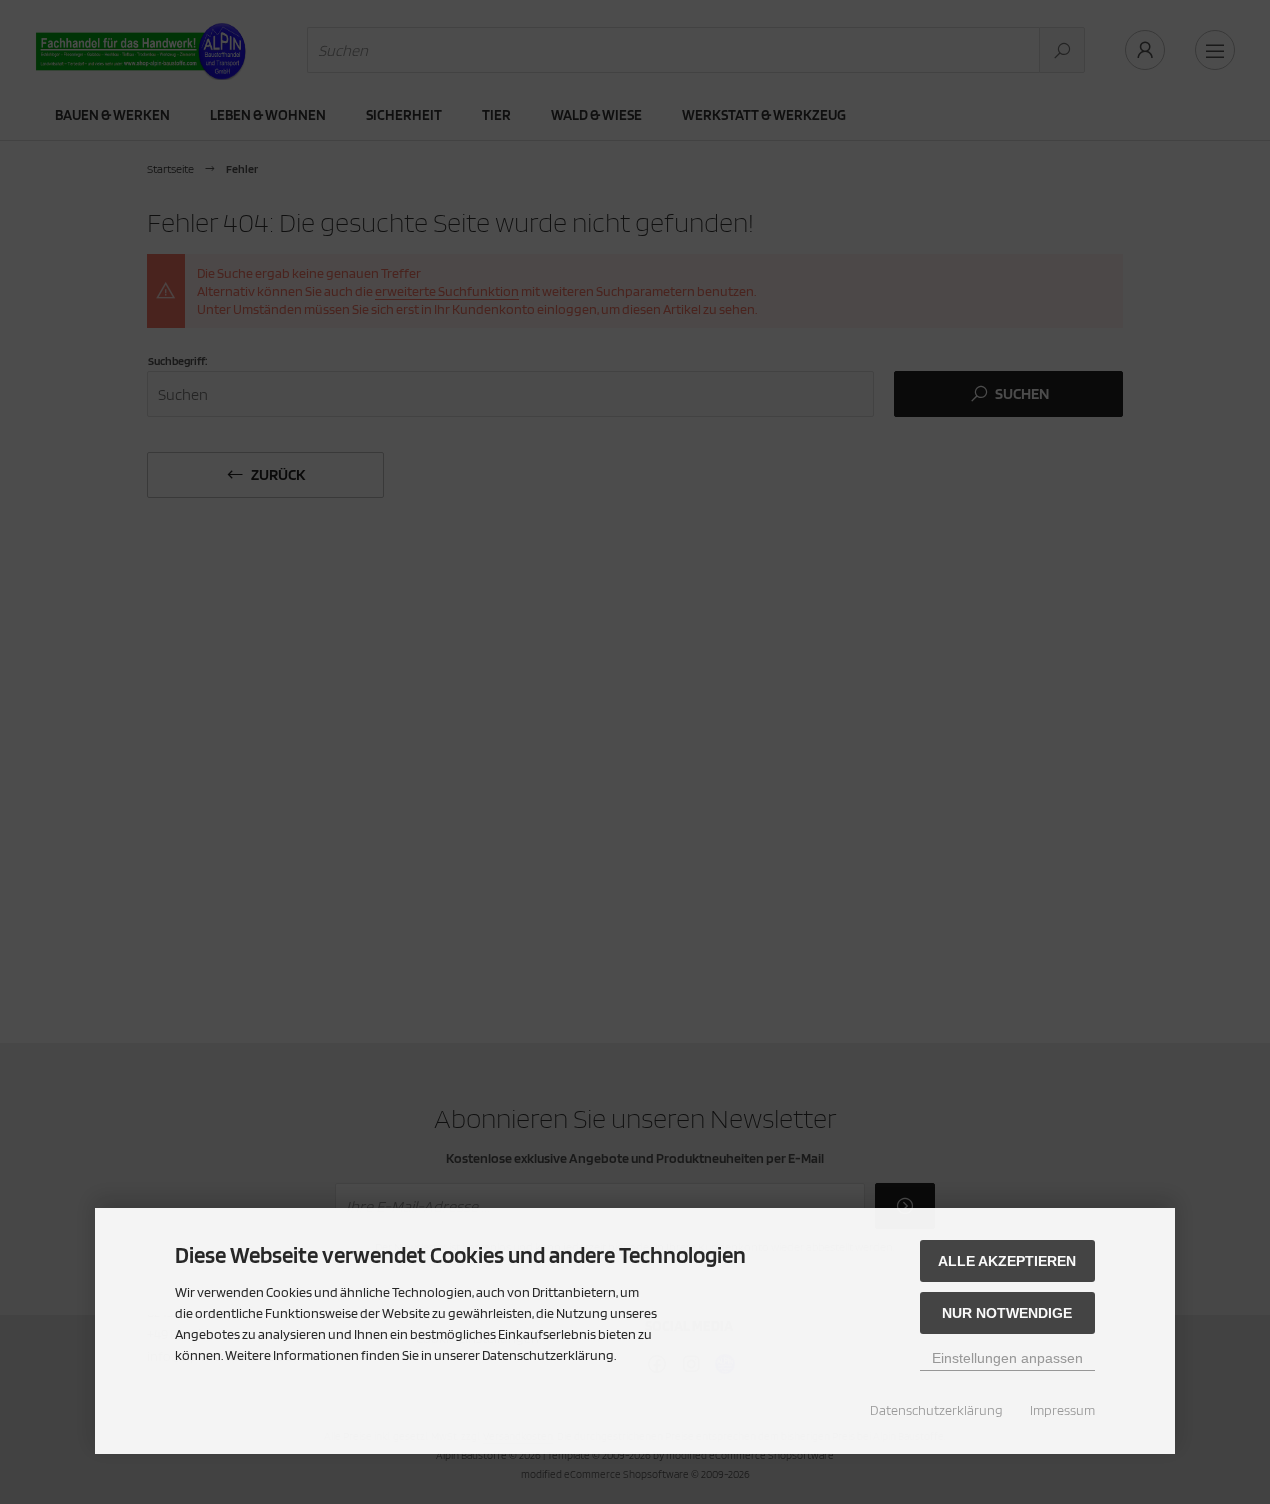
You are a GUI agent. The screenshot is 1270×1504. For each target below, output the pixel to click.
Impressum (1062, 1410)
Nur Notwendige (1007, 1313)
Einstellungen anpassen (1007, 1358)
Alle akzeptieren (1007, 1261)
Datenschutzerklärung (936, 1410)
